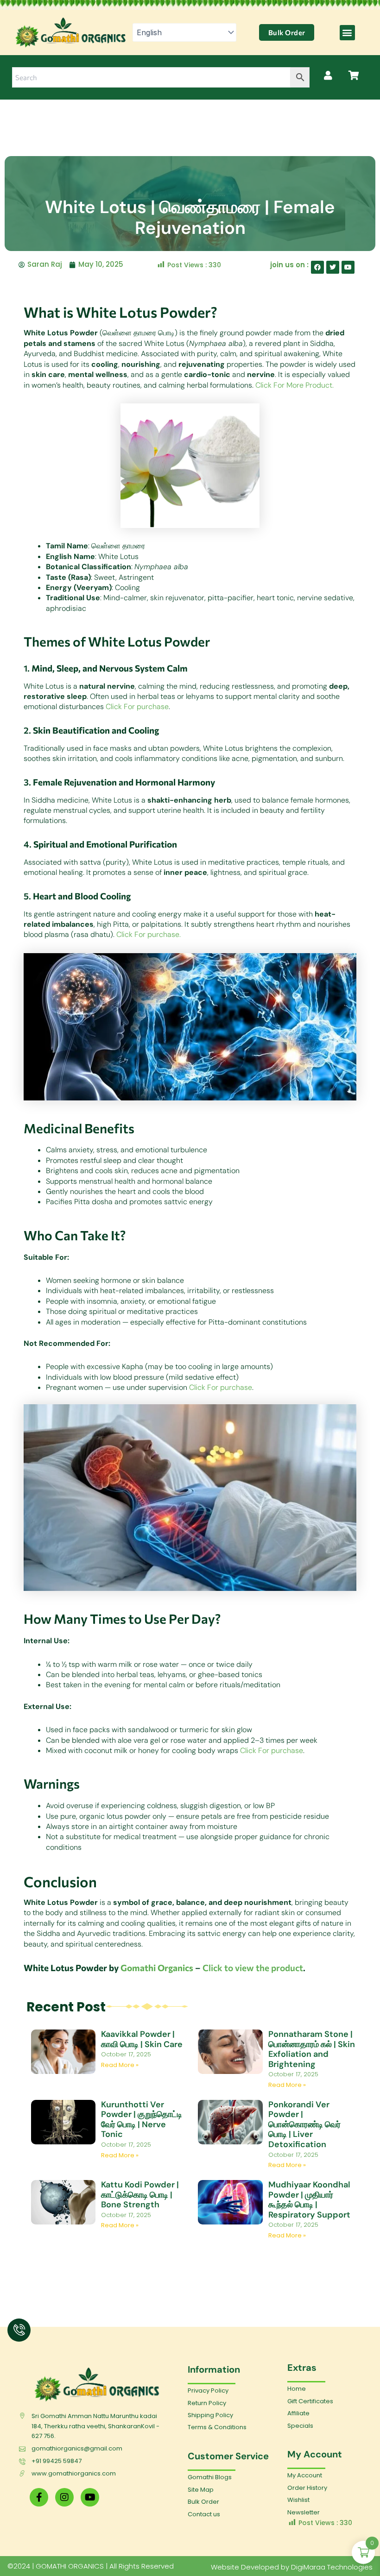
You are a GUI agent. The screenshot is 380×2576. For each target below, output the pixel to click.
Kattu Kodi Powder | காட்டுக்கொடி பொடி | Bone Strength (140, 2195)
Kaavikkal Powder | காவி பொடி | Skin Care (142, 2039)
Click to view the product (253, 1968)
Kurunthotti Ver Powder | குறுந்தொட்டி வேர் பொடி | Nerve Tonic (142, 2120)
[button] (347, 33)
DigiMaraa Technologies (332, 2567)
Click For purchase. (149, 934)
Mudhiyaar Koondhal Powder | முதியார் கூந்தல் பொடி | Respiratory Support (309, 2200)
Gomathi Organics (157, 1968)
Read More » (120, 2065)
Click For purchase (137, 707)
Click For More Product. (294, 385)
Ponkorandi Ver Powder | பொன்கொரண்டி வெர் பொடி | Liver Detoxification (304, 2124)
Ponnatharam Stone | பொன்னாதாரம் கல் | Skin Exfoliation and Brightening (312, 2049)
